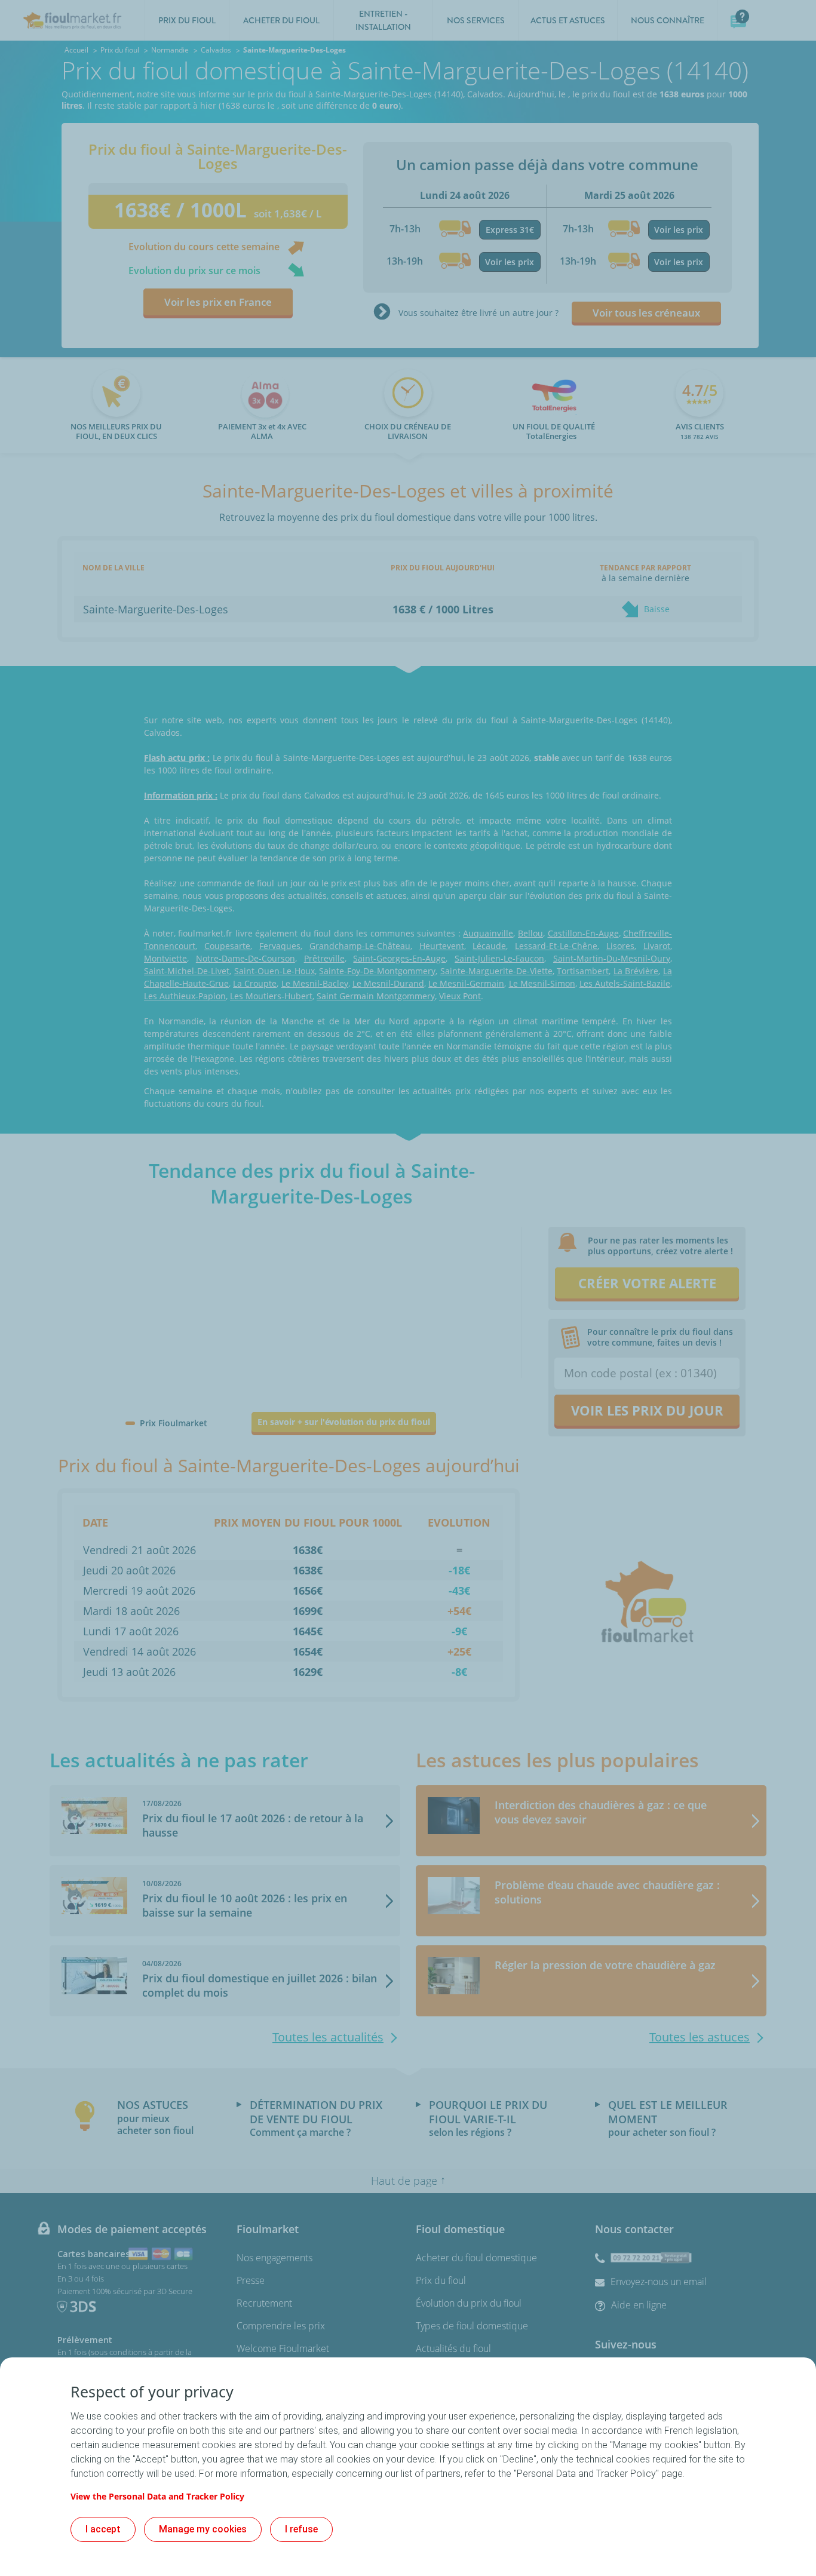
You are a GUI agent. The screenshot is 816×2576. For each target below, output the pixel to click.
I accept (103, 2529)
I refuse (301, 2529)
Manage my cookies (203, 2529)
